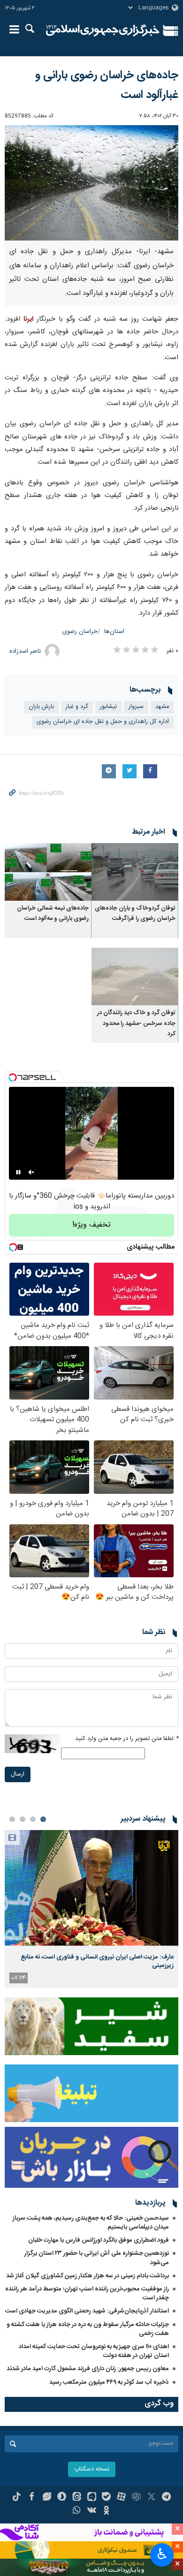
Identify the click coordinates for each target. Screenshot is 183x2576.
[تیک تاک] (17, 2498)
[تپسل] (13, 1077)
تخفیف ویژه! (91, 1225)
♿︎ (162, 2554)
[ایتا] (77, 2498)
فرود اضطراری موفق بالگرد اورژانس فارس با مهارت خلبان (99, 2240)
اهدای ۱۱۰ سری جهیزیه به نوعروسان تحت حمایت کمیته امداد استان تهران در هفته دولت (94, 2351)
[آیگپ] (92, 2498)
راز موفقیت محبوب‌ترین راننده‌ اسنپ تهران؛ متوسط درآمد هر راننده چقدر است (87, 2294)
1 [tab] (43, 1819)
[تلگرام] (166, 2498)
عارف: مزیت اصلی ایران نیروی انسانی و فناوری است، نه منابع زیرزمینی (97, 1961)
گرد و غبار (77, 707)
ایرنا (103, 30)
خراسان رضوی (80, 632)
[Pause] (18, 1172)
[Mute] (31, 1172)
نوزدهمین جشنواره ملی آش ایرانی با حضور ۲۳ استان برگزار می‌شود (97, 2258)
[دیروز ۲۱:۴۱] (91, 1888)
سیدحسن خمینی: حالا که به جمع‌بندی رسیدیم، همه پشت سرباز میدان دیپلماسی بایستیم (91, 2223)
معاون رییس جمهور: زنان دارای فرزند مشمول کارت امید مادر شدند (88, 2369)
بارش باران (41, 707)
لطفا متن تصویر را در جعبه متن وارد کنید (127, 1739)
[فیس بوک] (32, 2498)
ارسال (18, 1774)
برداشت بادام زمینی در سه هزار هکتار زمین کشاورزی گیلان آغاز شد (88, 2276)
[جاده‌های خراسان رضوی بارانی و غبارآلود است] (91, 183)
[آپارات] (121, 2498)
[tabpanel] (91, 1909)
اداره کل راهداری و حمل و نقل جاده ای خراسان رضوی (103, 722)
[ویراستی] (47, 2498)
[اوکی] (106, 2511)
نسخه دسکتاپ (92, 2469)
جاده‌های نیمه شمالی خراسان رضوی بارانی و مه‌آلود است (53, 914)
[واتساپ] (77, 2511)
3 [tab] (23, 1819)
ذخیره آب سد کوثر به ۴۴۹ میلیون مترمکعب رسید (109, 2382)
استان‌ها (114, 632)
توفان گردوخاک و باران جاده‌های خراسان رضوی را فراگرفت (135, 914)
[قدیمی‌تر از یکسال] (135, 872)
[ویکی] (92, 2511)
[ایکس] (151, 2498)
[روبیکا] (136, 2498)
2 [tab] (33, 1819)
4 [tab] (12, 1819)
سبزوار (136, 707)
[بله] (106, 2498)
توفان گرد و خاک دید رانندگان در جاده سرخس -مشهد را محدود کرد (136, 1024)
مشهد (162, 707)
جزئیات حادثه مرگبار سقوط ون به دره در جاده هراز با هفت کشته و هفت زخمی (88, 2329)
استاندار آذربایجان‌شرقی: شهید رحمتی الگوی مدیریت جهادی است (87, 2311)
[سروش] (62, 2498)
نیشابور (108, 707)
